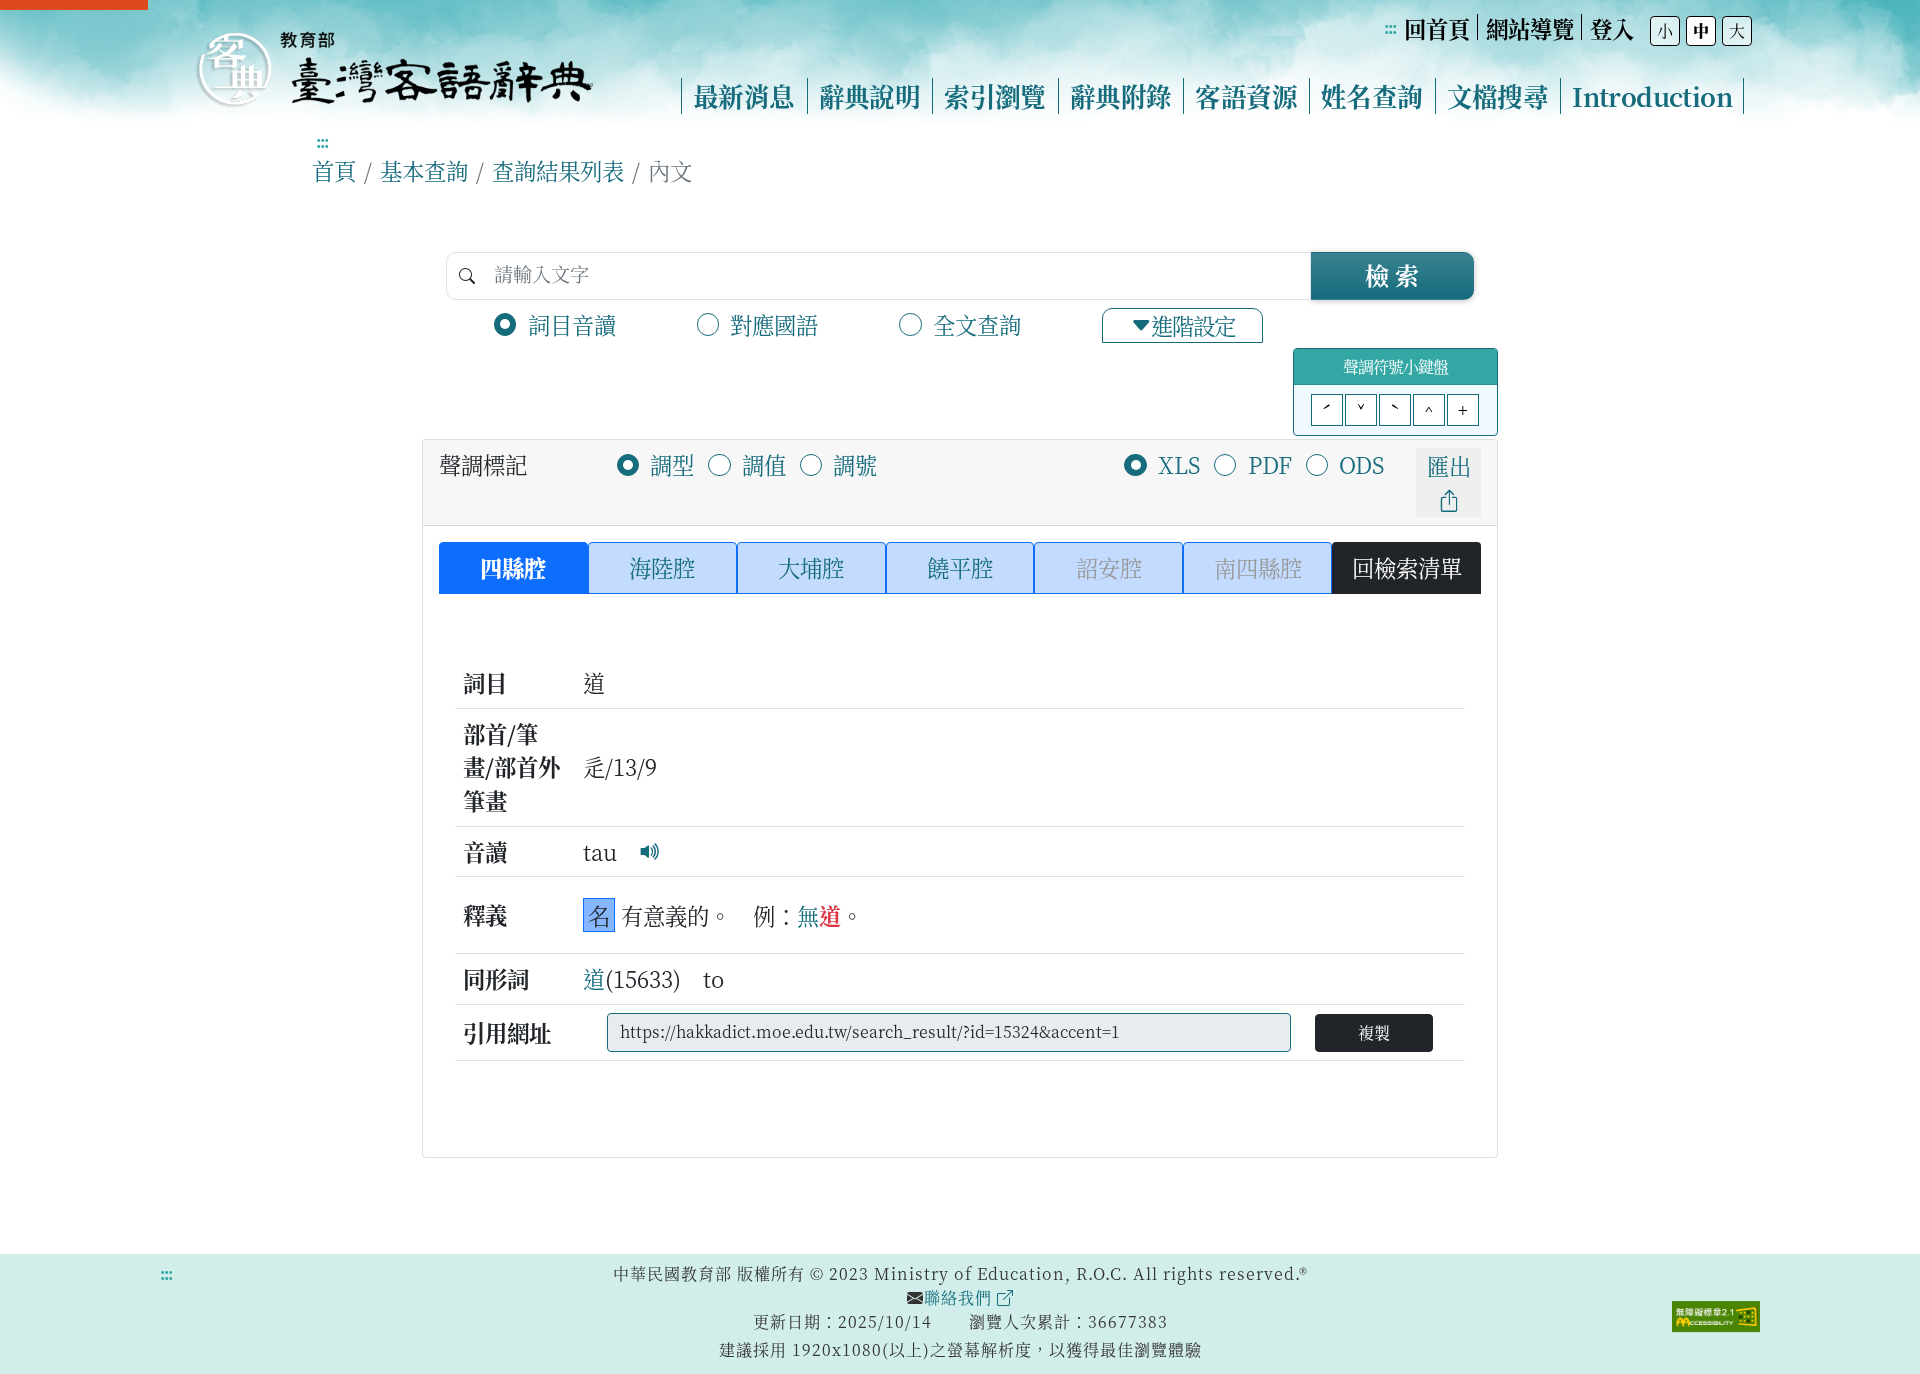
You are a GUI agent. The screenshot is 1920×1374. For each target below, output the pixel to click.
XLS (1179, 464)
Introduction (1652, 96)
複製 (1374, 1032)
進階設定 (1193, 325)
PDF (1270, 464)
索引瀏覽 (995, 96)
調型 (672, 464)
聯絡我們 (960, 1297)
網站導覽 (1530, 28)
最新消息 (744, 96)
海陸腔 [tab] (662, 567)
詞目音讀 (572, 324)
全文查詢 (977, 324)
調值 (764, 464)
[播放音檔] (650, 851)
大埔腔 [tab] (811, 567)
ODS (1361, 464)
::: (1390, 27)
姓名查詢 (1372, 96)
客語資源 (1246, 96)
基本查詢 (424, 170)
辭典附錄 (1121, 96)
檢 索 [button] (1392, 274)
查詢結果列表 (558, 170)
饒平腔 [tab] (960, 567)
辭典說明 (870, 96)
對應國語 (774, 324)
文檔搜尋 (1498, 96)
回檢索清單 (1407, 567)
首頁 (334, 170)
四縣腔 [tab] (513, 567)
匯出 (1449, 465)
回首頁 (1437, 28)
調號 (855, 464)
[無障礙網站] (1716, 1314)
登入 (1612, 28)
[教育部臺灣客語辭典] (394, 61)
